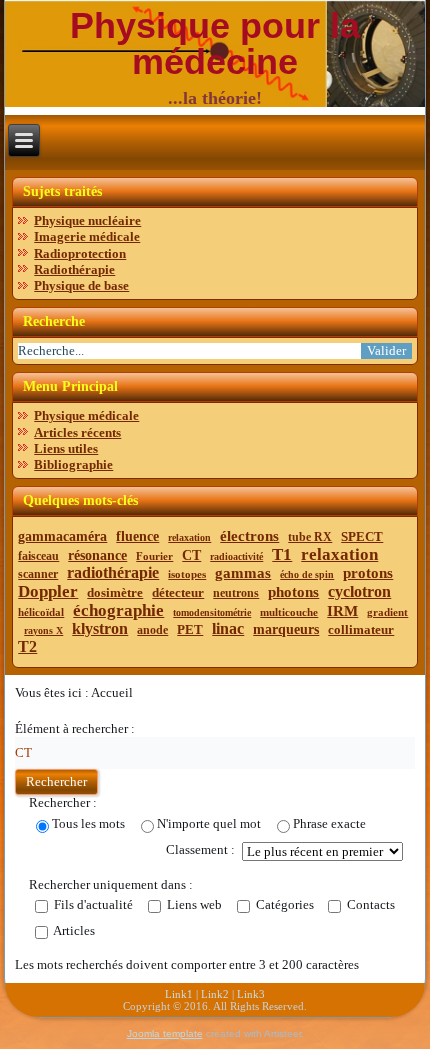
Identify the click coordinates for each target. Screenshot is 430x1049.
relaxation (189, 537)
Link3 (251, 994)
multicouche (289, 612)
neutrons (236, 593)
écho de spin (307, 574)
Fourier (154, 556)
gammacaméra (62, 536)
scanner (38, 574)
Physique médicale (86, 415)
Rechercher (56, 781)
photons (293, 592)
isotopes (187, 574)
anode (152, 630)
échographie (118, 610)
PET (190, 629)
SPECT (362, 536)
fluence (137, 536)
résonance (97, 555)
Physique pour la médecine (215, 43)
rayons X (43, 630)
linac (228, 628)
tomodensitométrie (212, 612)
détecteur (178, 592)
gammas (243, 573)
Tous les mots (88, 823)
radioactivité (236, 556)
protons (368, 573)
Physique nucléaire (87, 220)
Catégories (283, 905)
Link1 (179, 994)
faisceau (38, 556)
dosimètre (115, 592)
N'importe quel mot (209, 823)
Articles (73, 931)
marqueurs (286, 629)
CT (191, 555)
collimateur (361, 629)
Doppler (48, 591)
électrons (249, 536)
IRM (342, 611)
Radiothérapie (74, 269)
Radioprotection (80, 253)
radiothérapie (113, 572)
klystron (100, 628)
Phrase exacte (329, 823)
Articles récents (77, 432)
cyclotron (359, 591)
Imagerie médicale (87, 236)
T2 (27, 646)
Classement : (200, 849)
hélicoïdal (41, 612)
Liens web (193, 905)
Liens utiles (66, 448)
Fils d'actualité (92, 905)
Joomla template (165, 1033)
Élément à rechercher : (75, 728)
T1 (282, 554)
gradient (387, 612)
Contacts (369, 905)
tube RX (310, 537)
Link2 (215, 994)
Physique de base (81, 285)
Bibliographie (73, 464)
